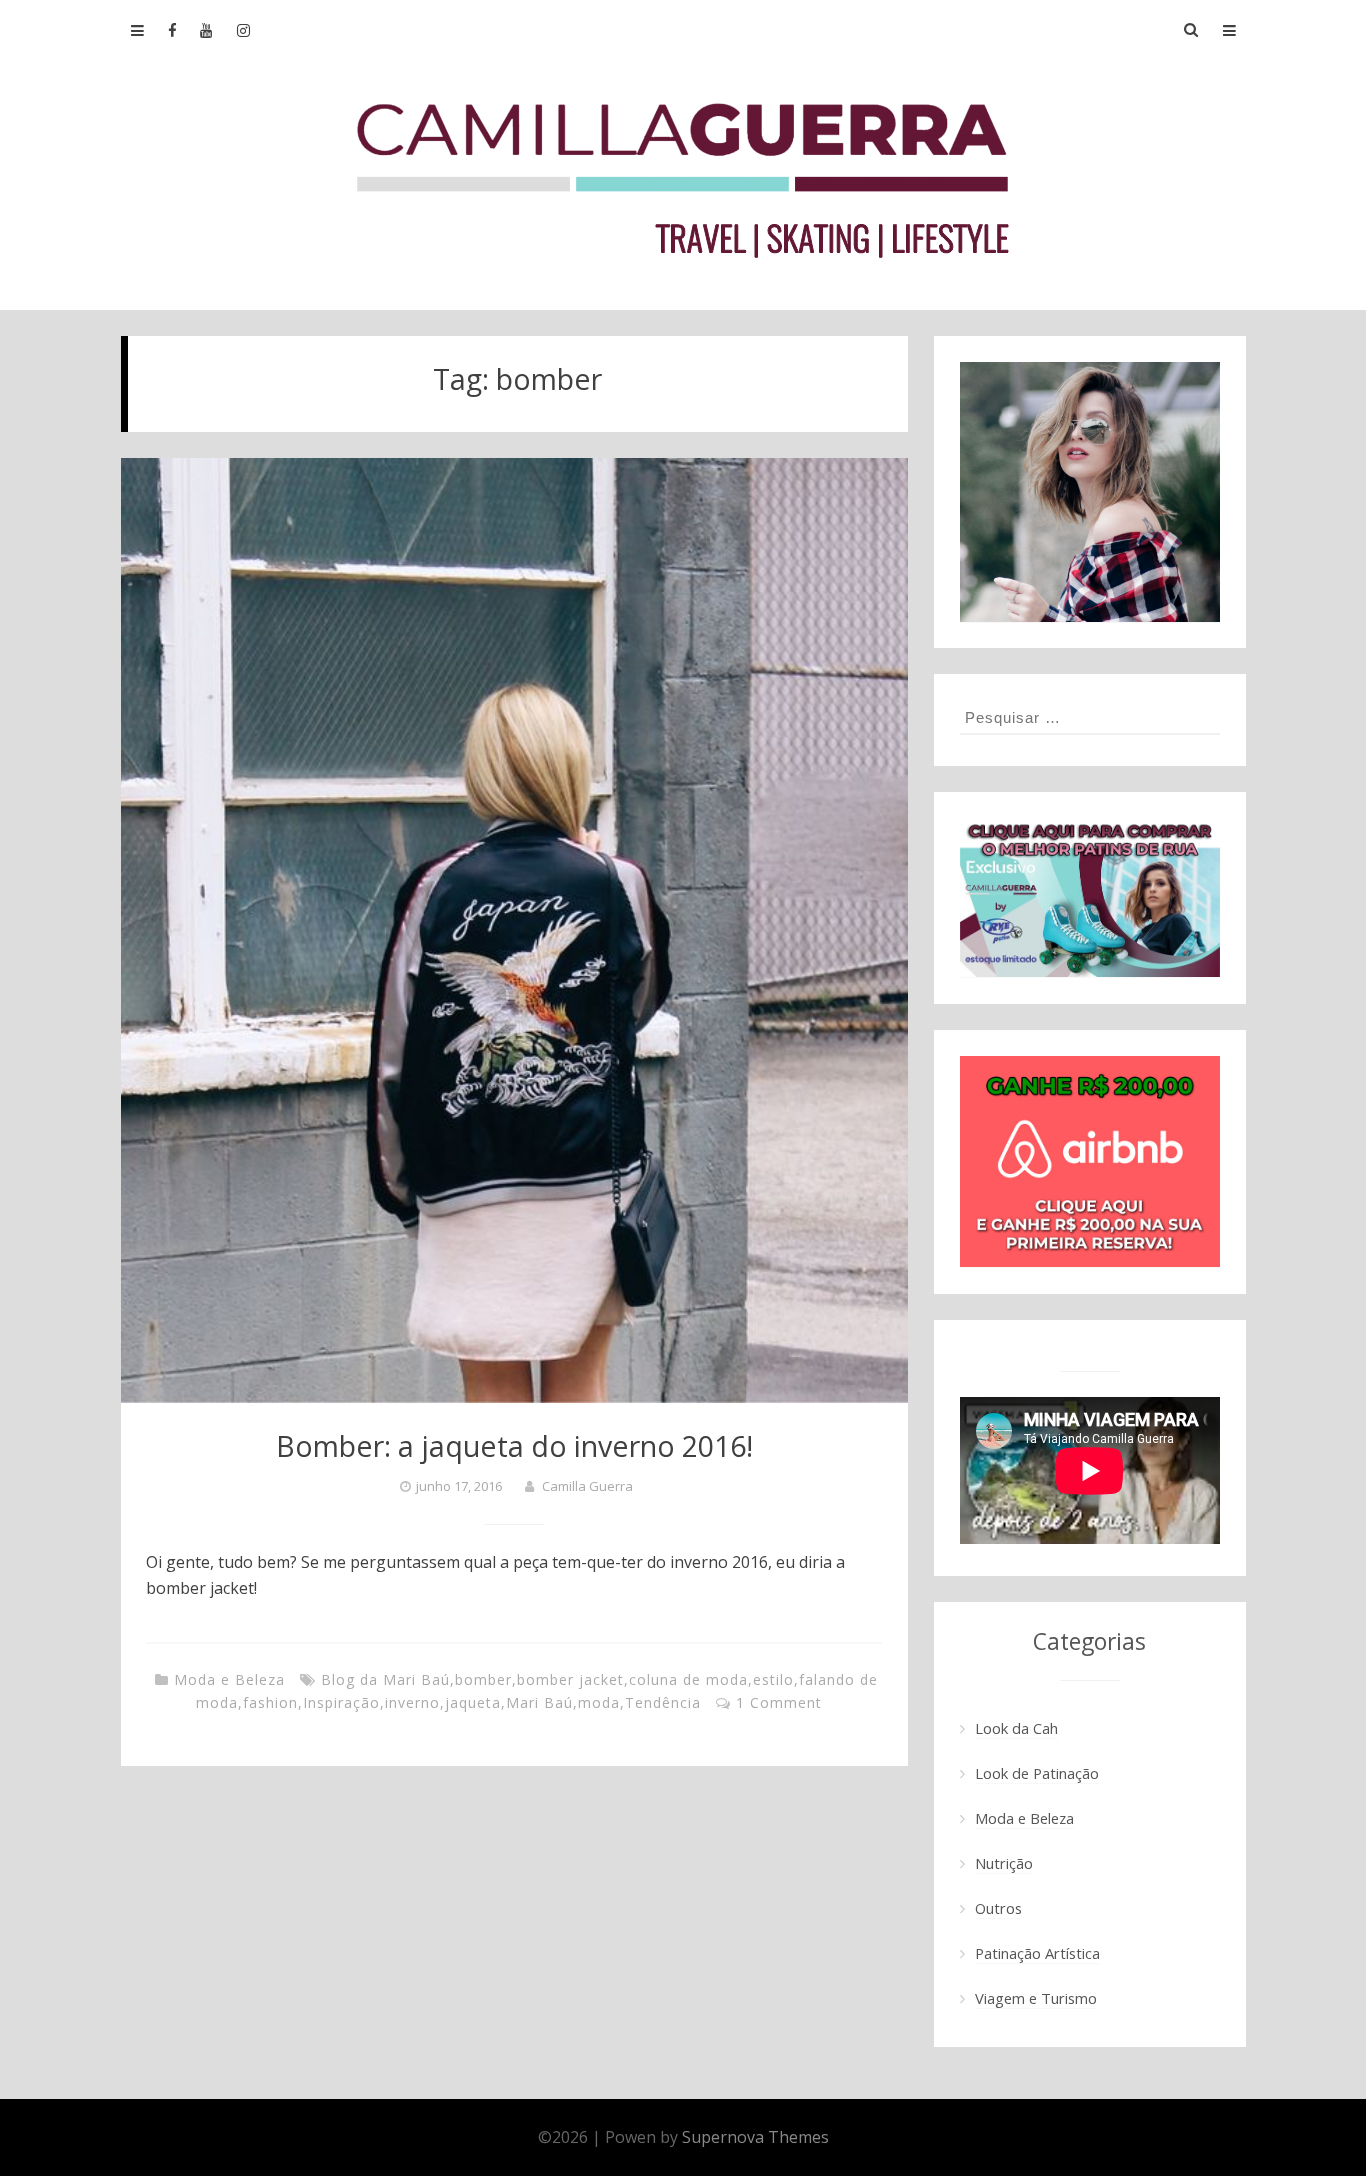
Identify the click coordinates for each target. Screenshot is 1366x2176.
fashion (270, 1702)
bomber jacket (570, 1679)
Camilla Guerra (587, 1486)
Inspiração (341, 1702)
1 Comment (779, 1702)
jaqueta (473, 1702)
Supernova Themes (755, 2137)
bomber (483, 1679)
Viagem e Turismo (1036, 1998)
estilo (773, 1679)
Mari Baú (539, 1702)
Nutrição (1004, 1863)
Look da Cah (1016, 1728)
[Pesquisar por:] (1090, 717)
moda (599, 1702)
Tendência (663, 1702)
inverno (412, 1702)
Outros (998, 1908)
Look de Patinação (1037, 1773)
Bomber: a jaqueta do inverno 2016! (514, 1445)
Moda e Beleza (229, 1679)
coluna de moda (688, 1679)
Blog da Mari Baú (385, 1679)
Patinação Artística (1037, 1953)
